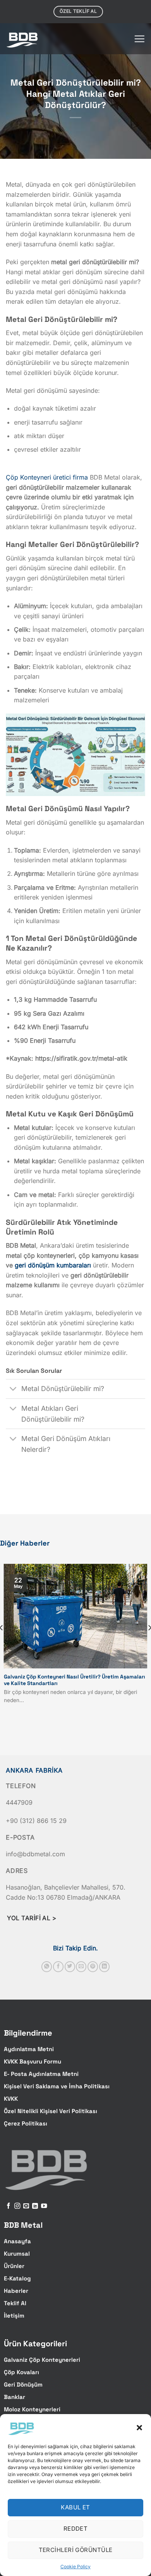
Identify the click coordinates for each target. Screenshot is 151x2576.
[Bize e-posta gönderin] (26, 2206)
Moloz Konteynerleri (32, 2409)
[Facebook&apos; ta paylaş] (58, 1967)
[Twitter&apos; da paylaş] (70, 1967)
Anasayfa (17, 2241)
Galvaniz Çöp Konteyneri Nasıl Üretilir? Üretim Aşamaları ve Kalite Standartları (75, 1680)
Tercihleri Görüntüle (76, 2550)
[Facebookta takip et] (8, 2206)
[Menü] (139, 39)
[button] (139, 2428)
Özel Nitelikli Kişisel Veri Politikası (51, 2111)
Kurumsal (17, 2254)
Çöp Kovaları (21, 2372)
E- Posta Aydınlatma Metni (41, 2074)
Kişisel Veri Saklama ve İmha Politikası (57, 2086)
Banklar (15, 2397)
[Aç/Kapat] (13, 1390)
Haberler (16, 2291)
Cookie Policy (75, 2567)
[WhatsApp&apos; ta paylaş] (47, 1967)
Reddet (76, 2529)
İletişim (14, 2315)
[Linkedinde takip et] (35, 2206)
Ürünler (14, 2266)
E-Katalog (17, 2278)
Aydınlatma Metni (29, 2049)
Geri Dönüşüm (23, 2384)
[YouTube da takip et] (44, 2206)
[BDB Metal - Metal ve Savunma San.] (23, 39)
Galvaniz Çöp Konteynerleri (42, 2360)
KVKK (11, 2099)
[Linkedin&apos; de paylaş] (104, 1967)
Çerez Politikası (26, 2123)
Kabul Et (75, 2507)
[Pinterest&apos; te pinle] (93, 1967)
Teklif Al (15, 2303)
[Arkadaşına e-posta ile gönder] (81, 1967)
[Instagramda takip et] (17, 2206)
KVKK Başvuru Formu (33, 2061)
